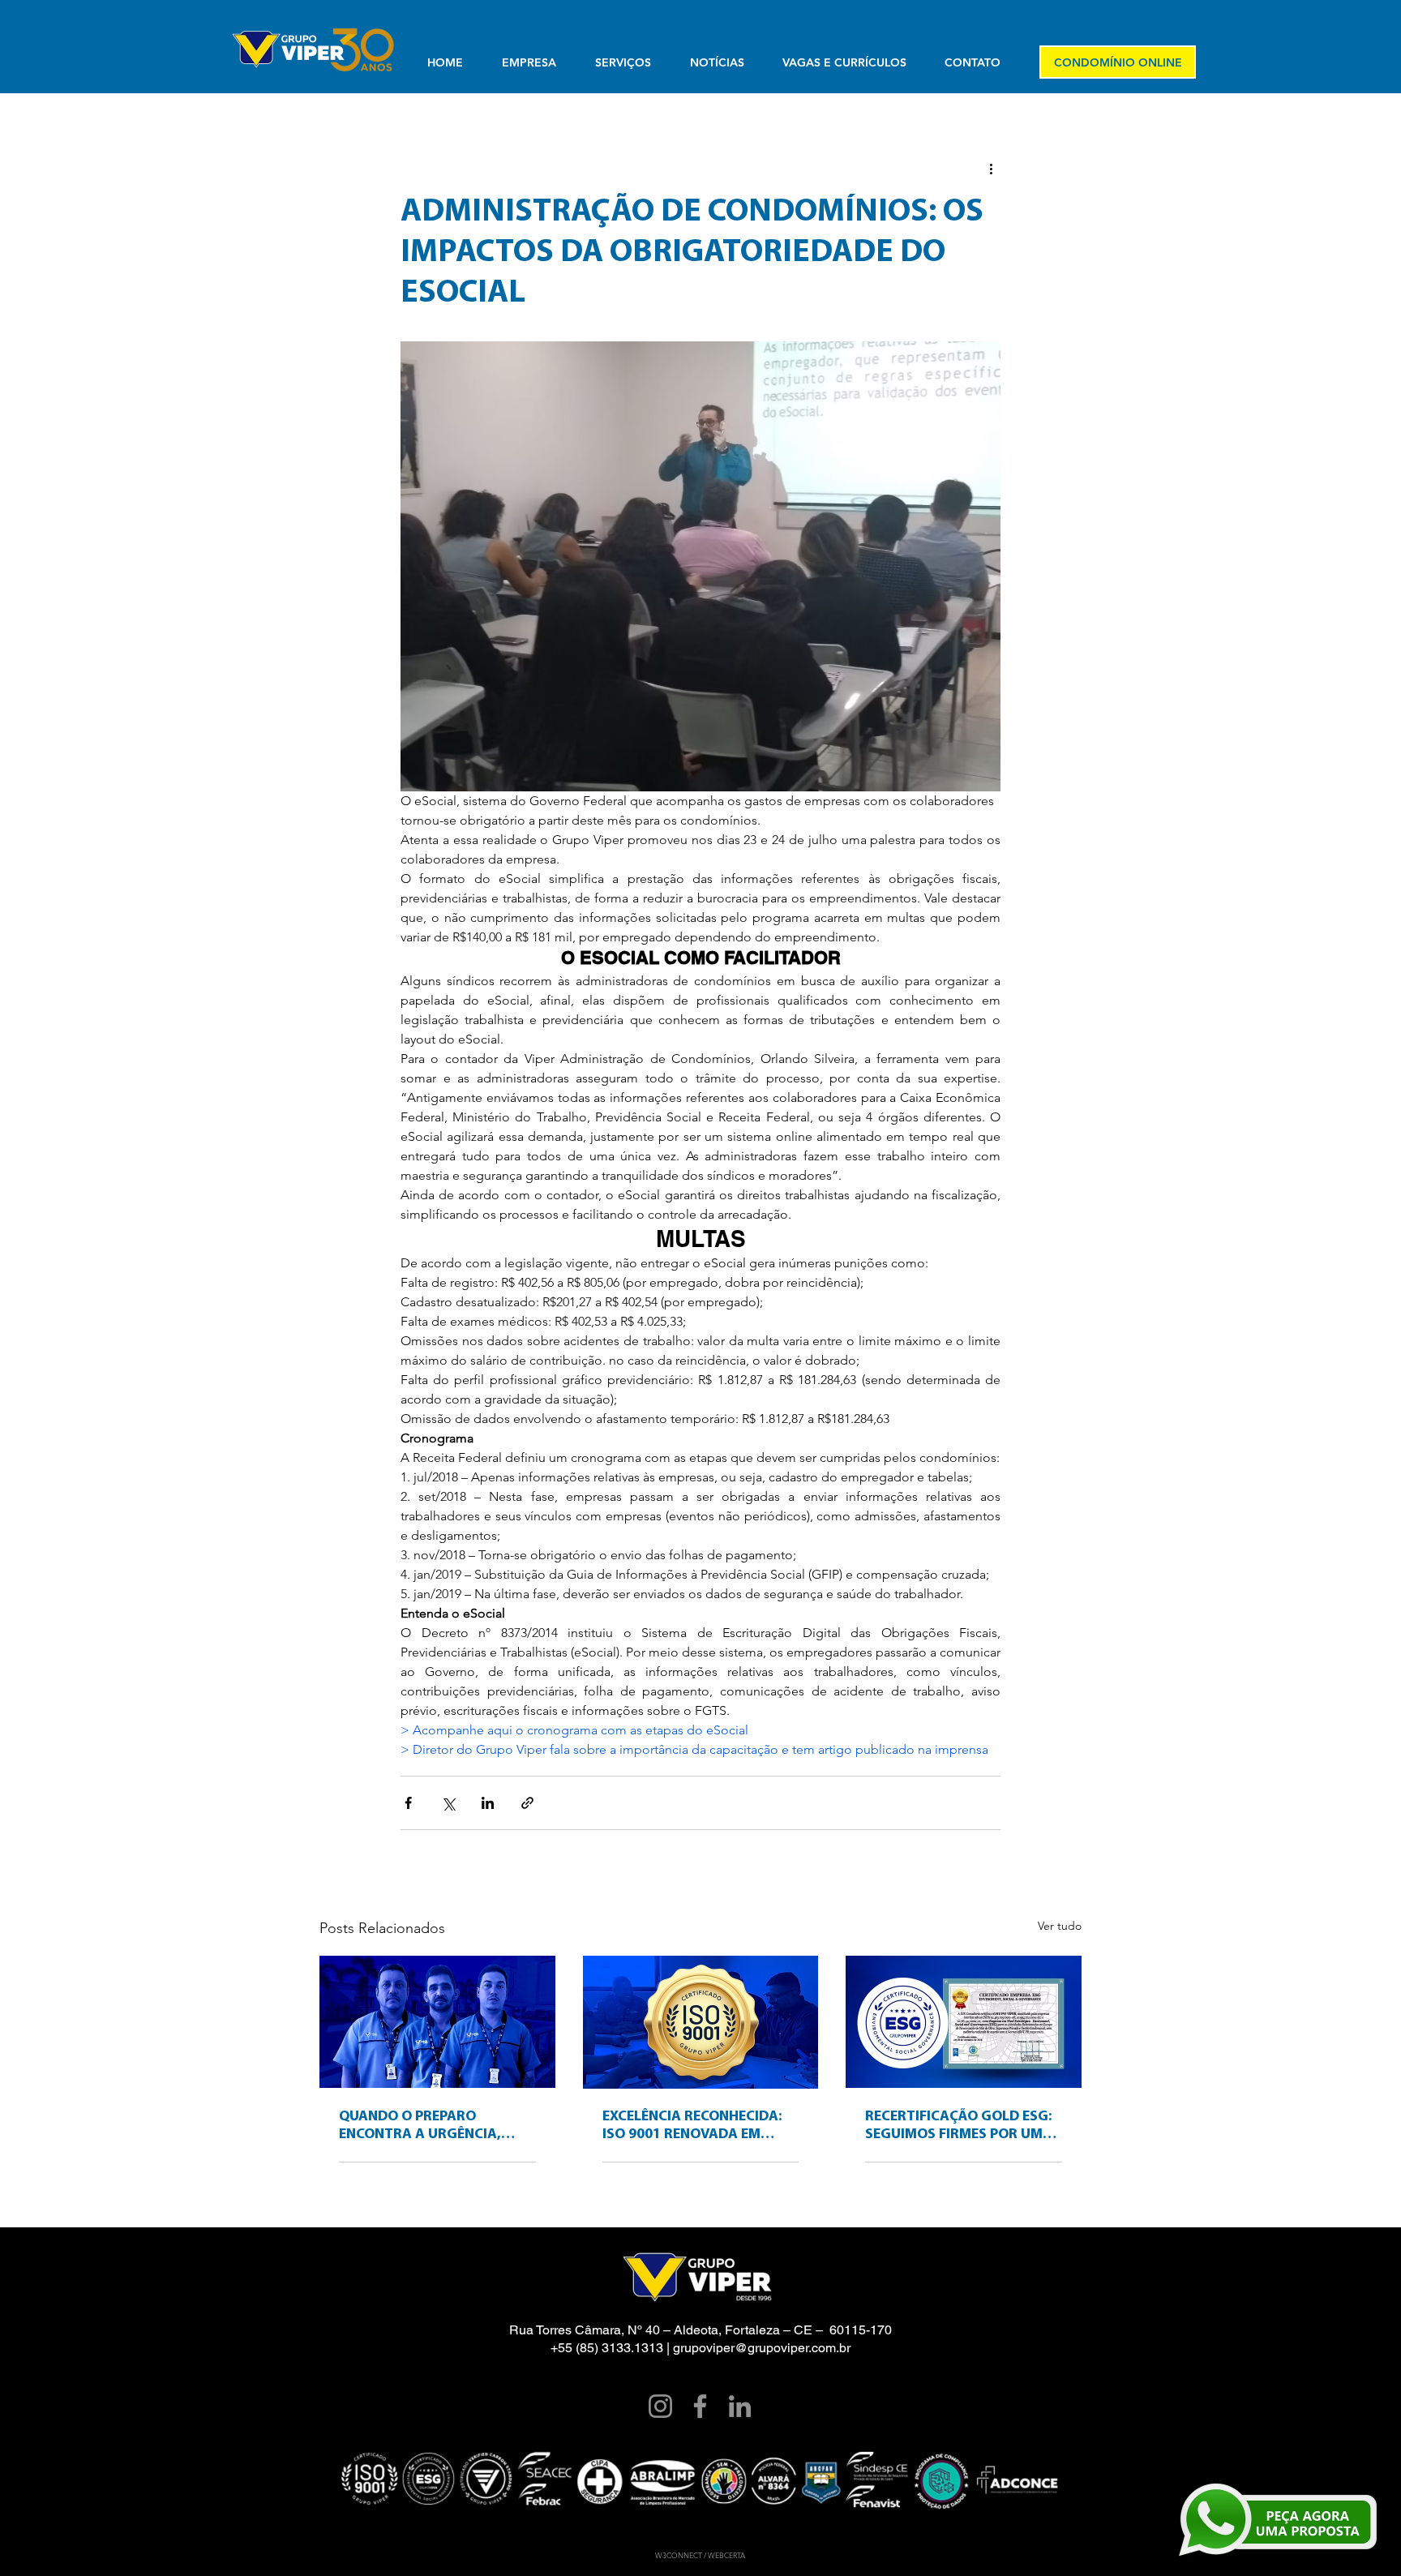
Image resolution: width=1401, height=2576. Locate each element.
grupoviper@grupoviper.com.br (762, 2348)
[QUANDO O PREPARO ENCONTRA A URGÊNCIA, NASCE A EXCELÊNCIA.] (437, 2022)
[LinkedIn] (740, 2406)
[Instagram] (660, 2406)
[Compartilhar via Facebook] (408, 1803)
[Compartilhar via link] (527, 1803)
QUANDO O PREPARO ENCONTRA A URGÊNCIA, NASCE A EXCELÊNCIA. (420, 2127)
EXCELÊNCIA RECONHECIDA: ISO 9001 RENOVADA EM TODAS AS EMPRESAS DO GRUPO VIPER (692, 2127)
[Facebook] (700, 2406)
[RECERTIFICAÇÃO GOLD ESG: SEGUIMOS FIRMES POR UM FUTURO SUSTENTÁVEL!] (964, 2022)
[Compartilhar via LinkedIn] (488, 1803)
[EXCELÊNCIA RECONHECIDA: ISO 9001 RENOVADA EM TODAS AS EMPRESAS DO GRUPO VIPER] (701, 2022)
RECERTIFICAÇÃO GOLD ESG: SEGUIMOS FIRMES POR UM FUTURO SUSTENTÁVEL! (958, 2127)
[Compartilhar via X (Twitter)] (448, 1803)
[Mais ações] (991, 168)
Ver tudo (1060, 1926)
